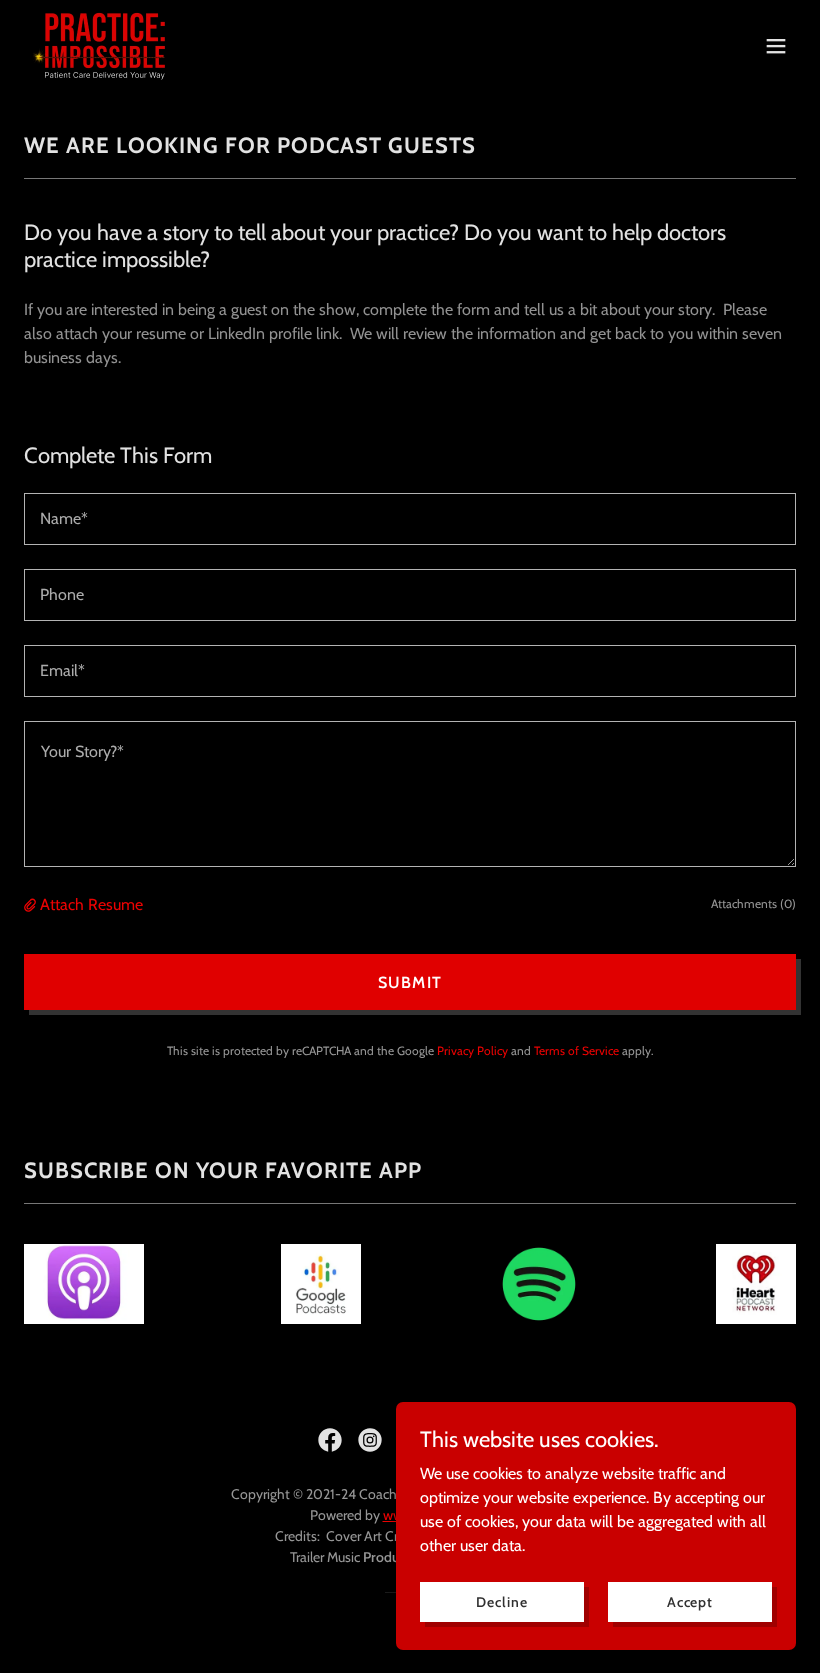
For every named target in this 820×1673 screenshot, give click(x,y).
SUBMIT (409, 982)
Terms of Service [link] (576, 1050)
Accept (690, 1601)
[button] (776, 46)
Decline (501, 1601)
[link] (105, 45)
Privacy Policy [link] (472, 1050)
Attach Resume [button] (91, 904)
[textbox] (410, 519)
